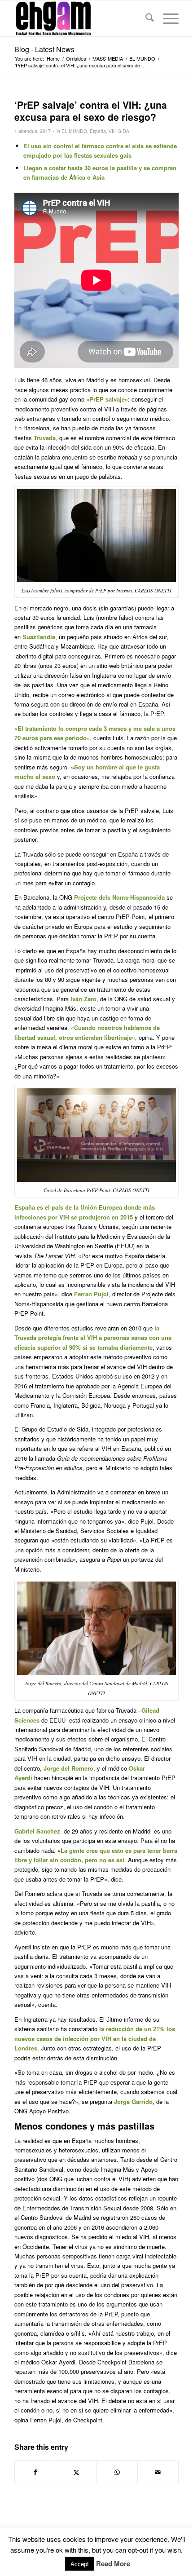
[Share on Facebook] (35, 2472)
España (98, 131)
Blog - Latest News (44, 49)
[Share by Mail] (158, 2472)
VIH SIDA (119, 131)
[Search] (145, 18)
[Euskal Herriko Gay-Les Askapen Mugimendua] (80, 18)
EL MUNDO (74, 131)
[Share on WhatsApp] (117, 2472)
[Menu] (166, 18)
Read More (113, 2564)
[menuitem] (145, 18)
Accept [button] (80, 2564)
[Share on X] (76, 2472)
